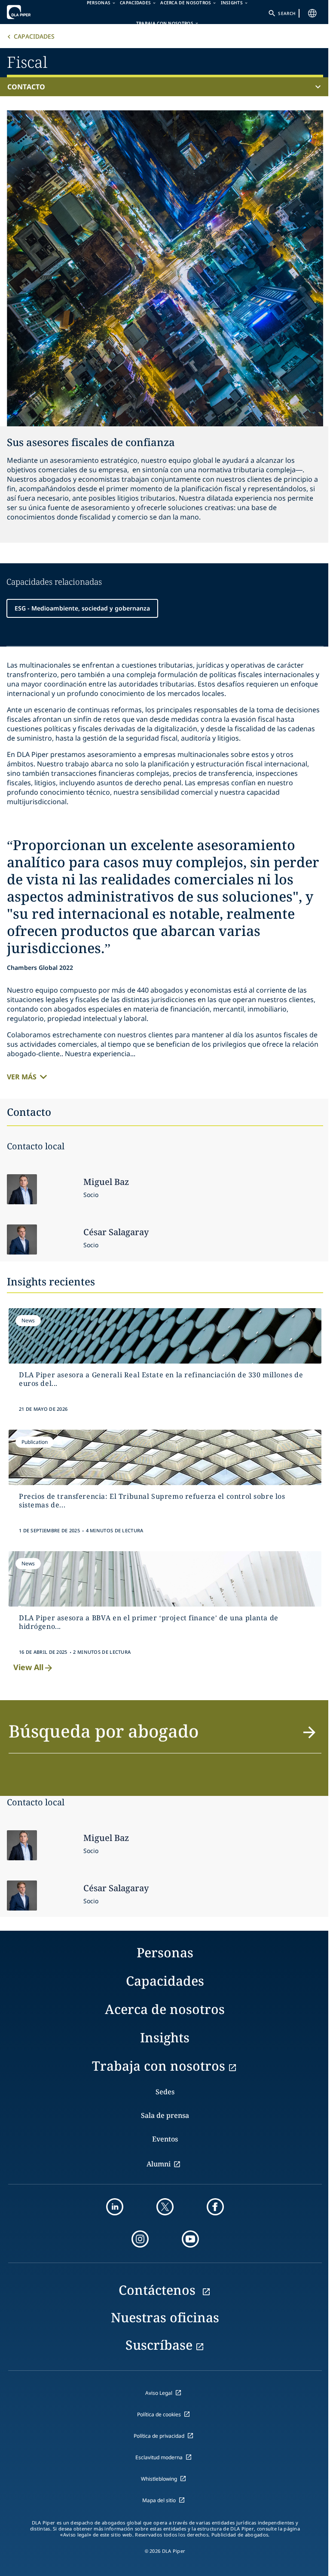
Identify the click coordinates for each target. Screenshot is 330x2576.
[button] (165, 1736)
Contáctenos (159, 2290)
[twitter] (165, 2207)
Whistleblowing (159, 2479)
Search (287, 13)
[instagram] (140, 2239)
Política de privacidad (159, 2436)
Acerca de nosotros (165, 2009)
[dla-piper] (33, 12)
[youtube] (190, 2239)
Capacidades (34, 36)
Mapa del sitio (159, 2500)
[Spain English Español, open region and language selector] (312, 13)
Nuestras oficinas (165, 2317)
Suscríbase (159, 2345)
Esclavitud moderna (159, 2457)
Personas (165, 1952)
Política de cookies (159, 2414)
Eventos (165, 2139)
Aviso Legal (159, 2393)
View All (28, 1667)
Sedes (165, 2092)
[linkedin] (115, 2207)
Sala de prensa (165, 2115)
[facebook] (215, 2207)
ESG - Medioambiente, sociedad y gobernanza (82, 608)
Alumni (159, 2164)
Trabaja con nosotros (165, 23)
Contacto (26, 87)
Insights (165, 2037)
